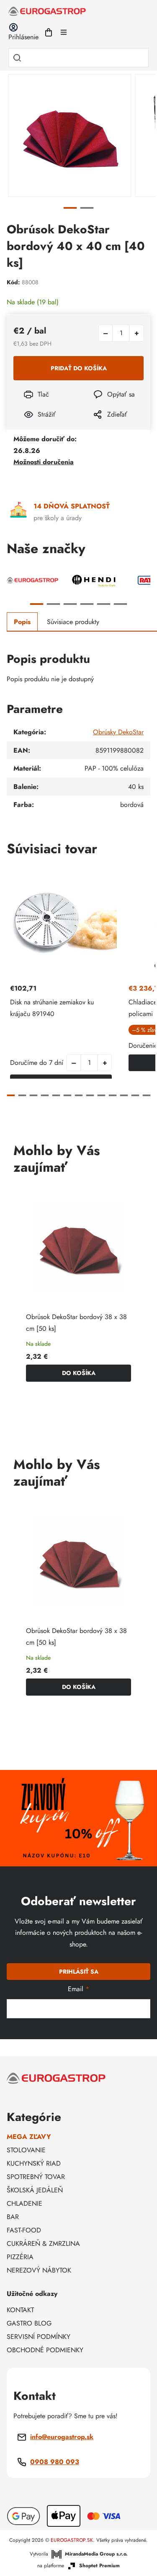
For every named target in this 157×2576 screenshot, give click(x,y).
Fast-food (24, 2230)
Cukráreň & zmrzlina (43, 2244)
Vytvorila (79, 2554)
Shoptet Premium (99, 2566)
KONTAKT (20, 2310)
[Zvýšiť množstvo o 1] (136, 333)
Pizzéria (20, 2257)
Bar (13, 2217)
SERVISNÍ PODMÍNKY (39, 2337)
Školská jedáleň (35, 2190)
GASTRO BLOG (29, 2323)
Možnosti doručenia (44, 462)
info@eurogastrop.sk (62, 2437)
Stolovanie (26, 2150)
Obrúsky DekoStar (118, 732)
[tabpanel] (70, 135)
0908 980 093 (55, 2462)
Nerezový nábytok (39, 2270)
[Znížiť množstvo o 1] (106, 333)
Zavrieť (97, 426)
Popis (22, 622)
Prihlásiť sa (79, 1972)
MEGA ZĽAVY (29, 2137)
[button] (105, 1063)
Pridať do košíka (79, 368)
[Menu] (64, 32)
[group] (78, 1289)
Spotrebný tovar (36, 2177)
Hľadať (17, 58)
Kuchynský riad (34, 2163)
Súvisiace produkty (73, 622)
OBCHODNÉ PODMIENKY (45, 2350)
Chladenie (24, 2203)
